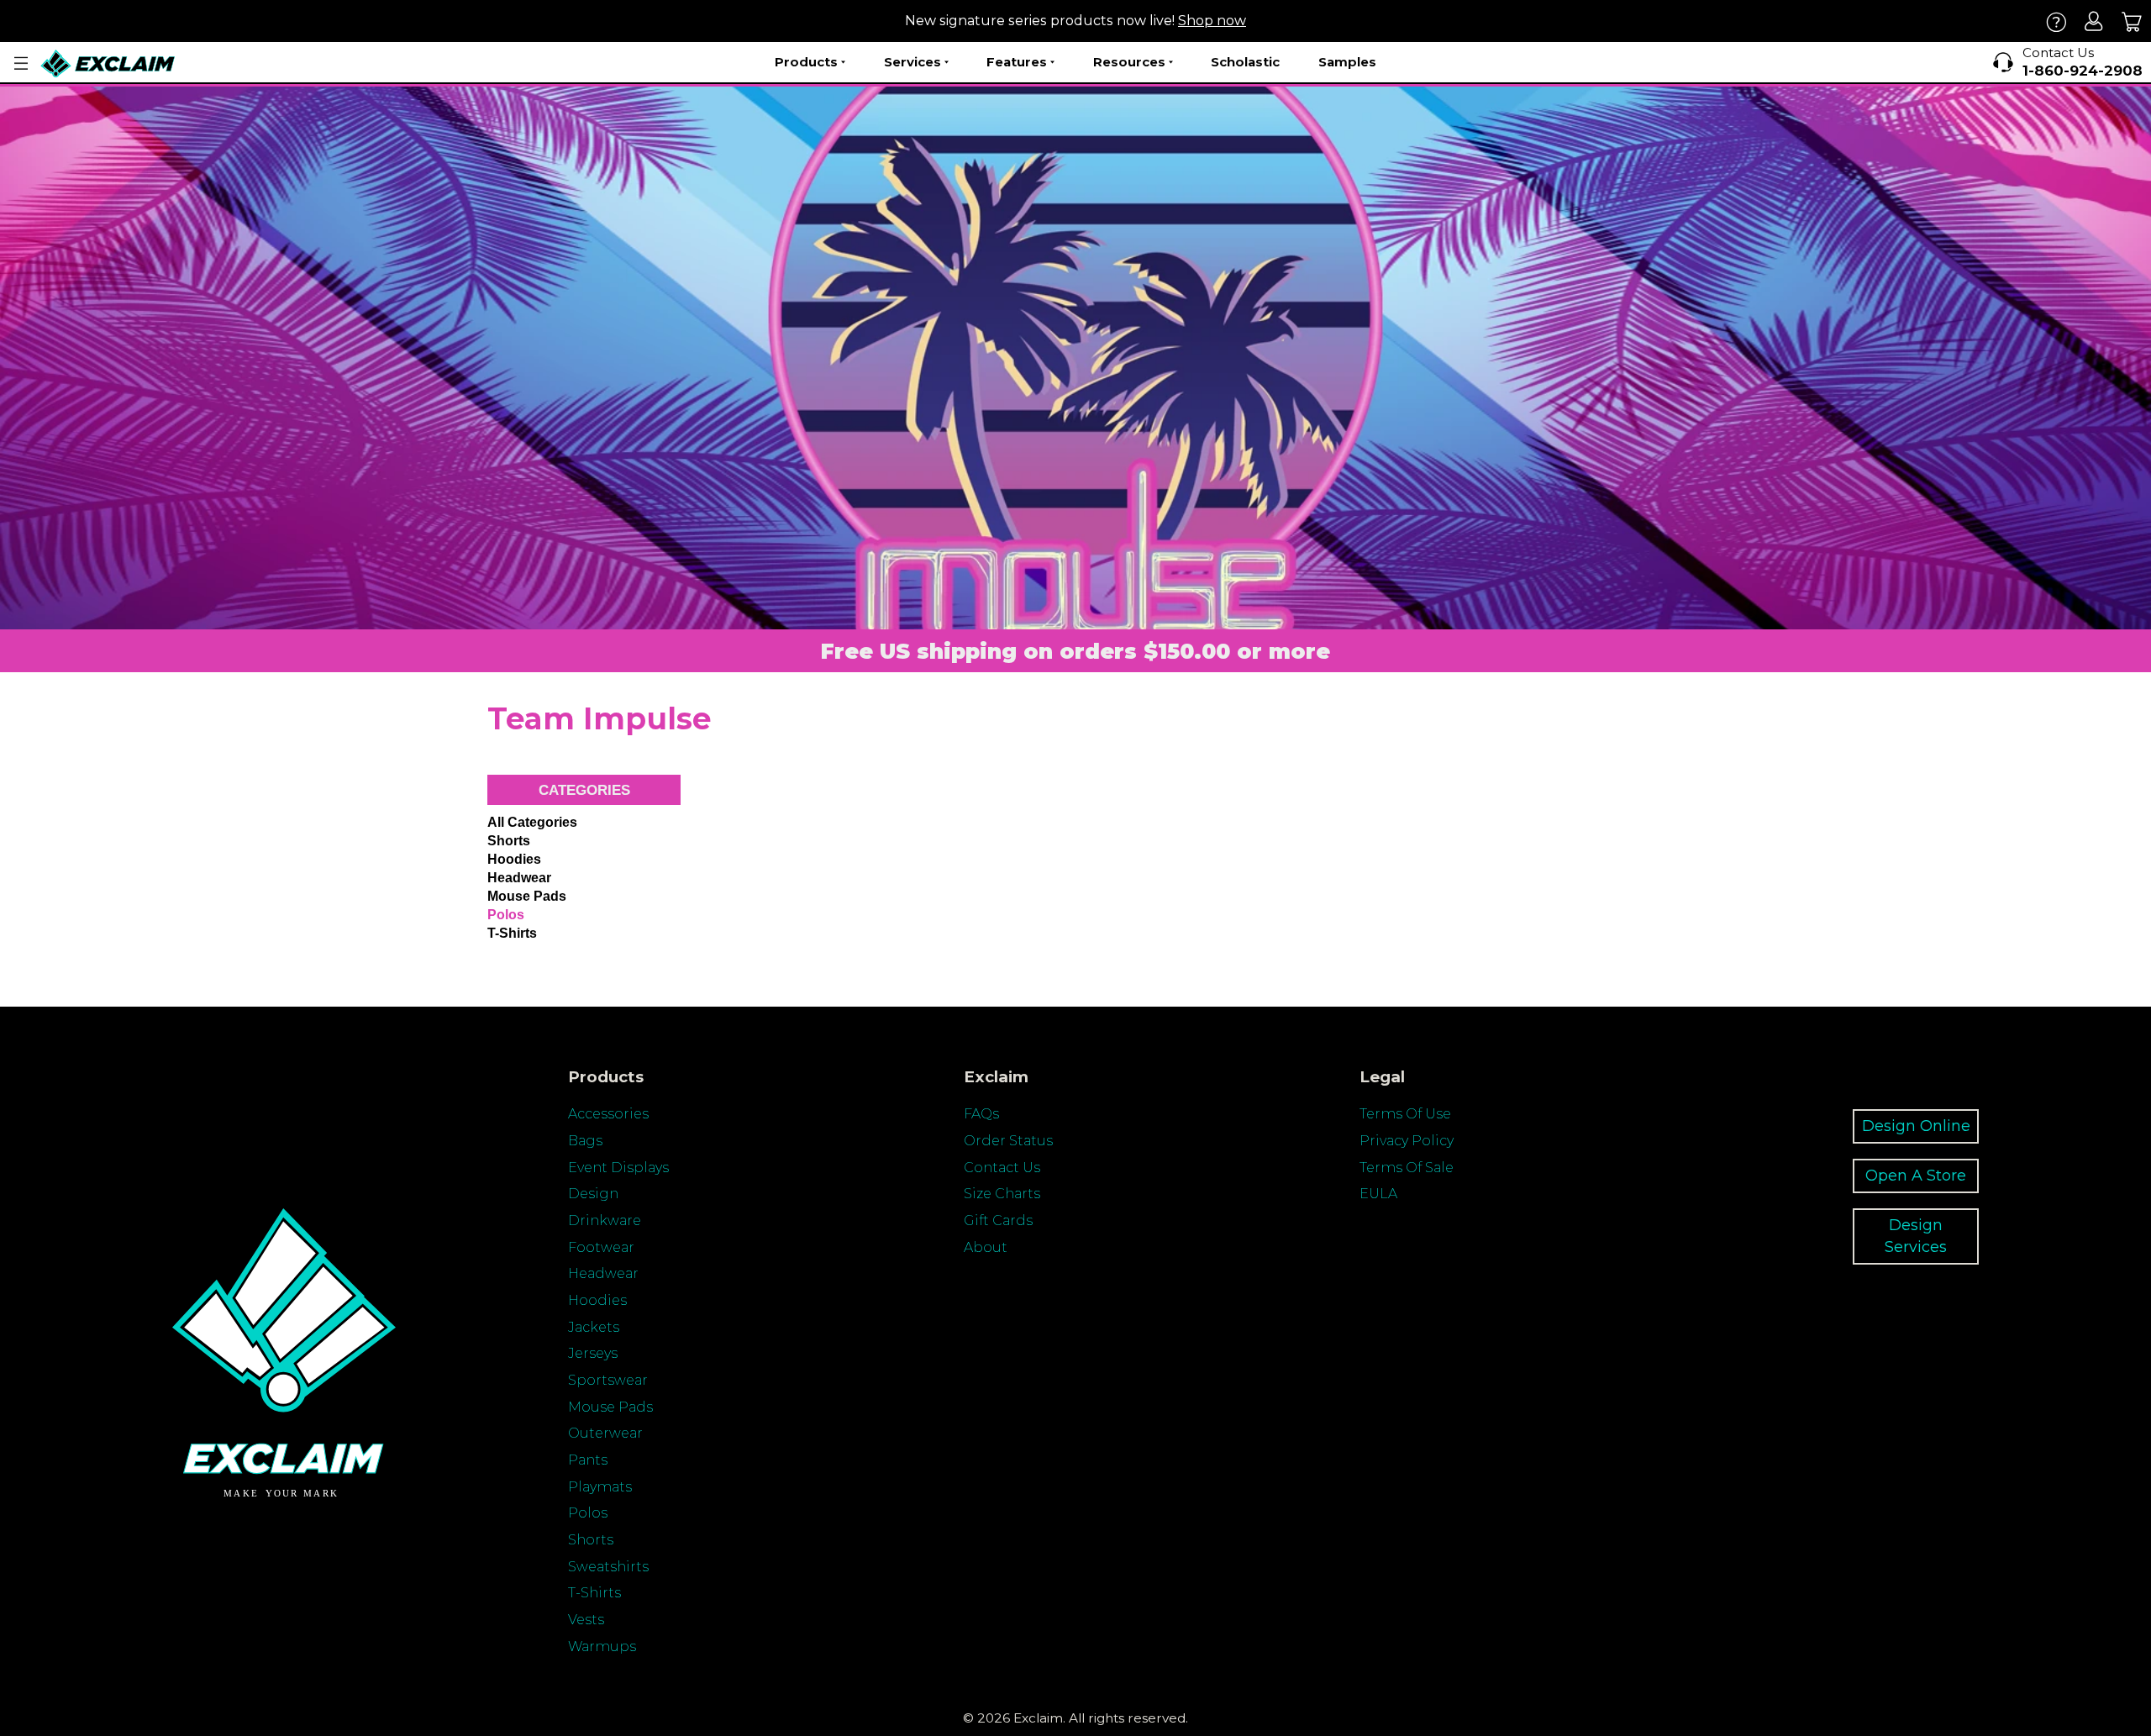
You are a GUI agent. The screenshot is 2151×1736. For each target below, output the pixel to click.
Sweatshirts (608, 1567)
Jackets (594, 1327)
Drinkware (605, 1220)
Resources (1129, 62)
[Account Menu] (21, 63)
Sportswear (608, 1380)
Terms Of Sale (1407, 1168)
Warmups (602, 1647)
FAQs (981, 1114)
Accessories (608, 1114)
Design (593, 1194)
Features (1017, 62)
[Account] (2094, 21)
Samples (1347, 62)
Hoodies (514, 859)
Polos (506, 915)
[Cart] (2132, 21)
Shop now (1212, 21)
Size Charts (1002, 1194)
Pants (588, 1460)
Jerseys (593, 1353)
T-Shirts (594, 1593)
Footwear (601, 1247)
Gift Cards (998, 1220)
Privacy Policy (1407, 1141)
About (986, 1247)
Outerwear (605, 1433)
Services (912, 62)
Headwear (519, 878)
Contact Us (1002, 1168)
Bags (585, 1141)
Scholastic (1245, 62)
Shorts (509, 841)
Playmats (600, 1487)
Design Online (1916, 1126)
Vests (586, 1620)
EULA (1378, 1194)
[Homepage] (108, 63)
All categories (532, 822)
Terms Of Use (1405, 1114)
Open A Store (1916, 1175)
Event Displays (618, 1168)
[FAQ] (2056, 21)
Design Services (1916, 1236)
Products (806, 62)
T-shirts (512, 933)
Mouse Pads (527, 896)
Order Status (1008, 1141)
